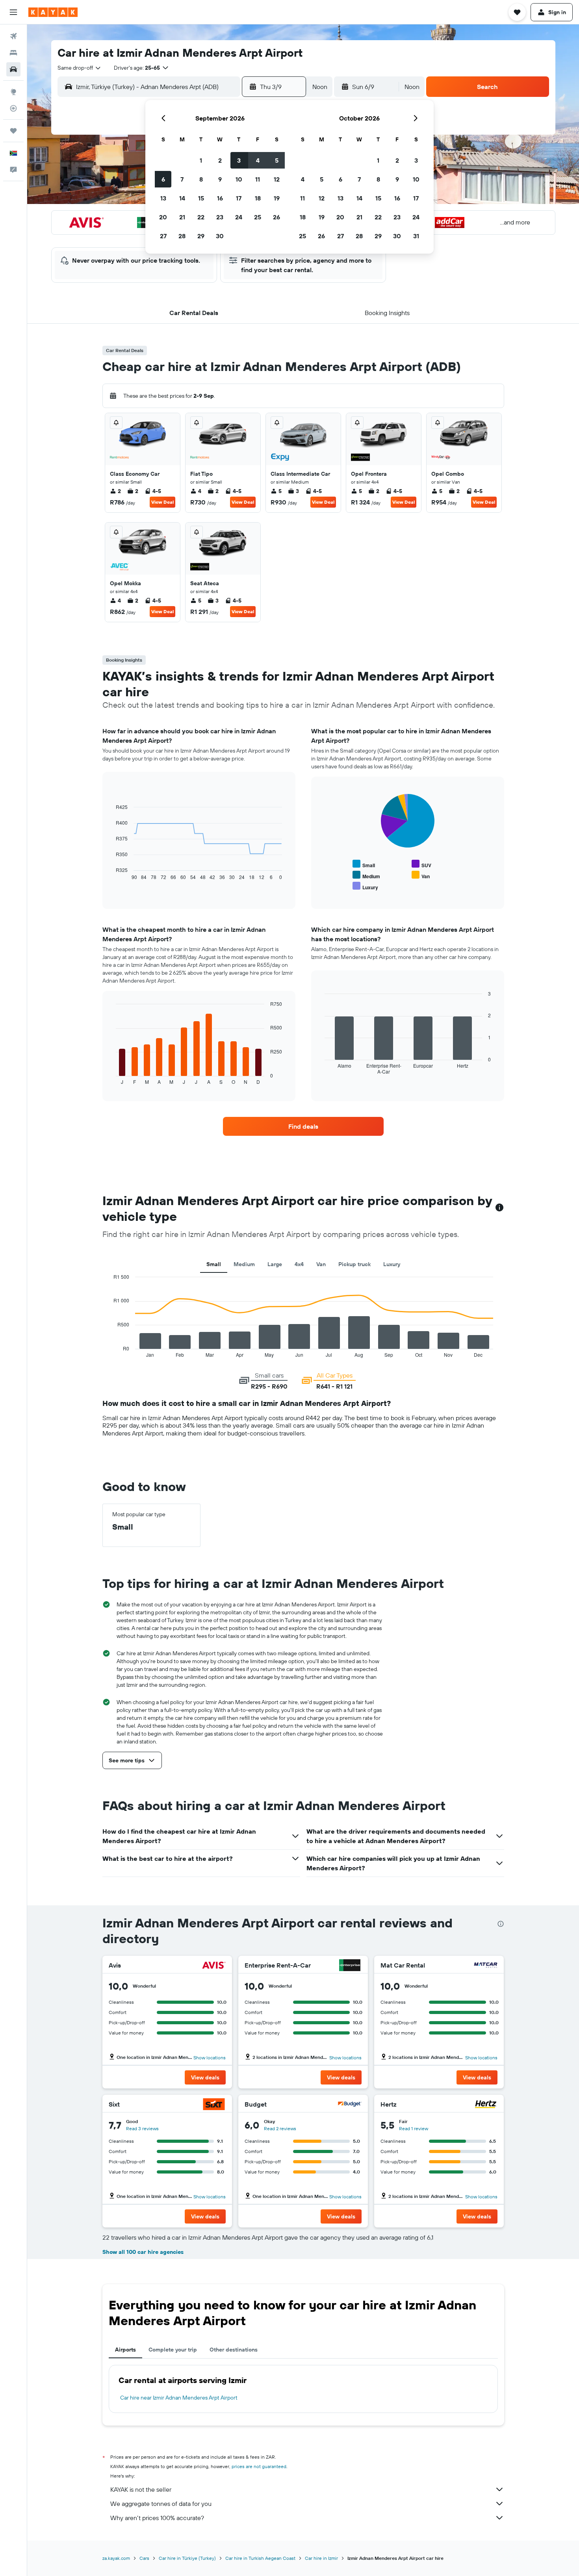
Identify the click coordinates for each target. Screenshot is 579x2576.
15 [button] (201, 198)
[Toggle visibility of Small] (364, 864)
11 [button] (258, 179)
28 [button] (182, 236)
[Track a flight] (13, 108)
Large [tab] (275, 1264)
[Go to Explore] (13, 92)
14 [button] (182, 198)
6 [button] (163, 179)
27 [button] (163, 236)
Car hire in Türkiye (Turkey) (187, 2558)
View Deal (162, 502)
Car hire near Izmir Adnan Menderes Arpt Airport (179, 2398)
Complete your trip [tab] (173, 2350)
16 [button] (220, 198)
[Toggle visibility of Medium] (366, 875)
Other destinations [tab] (234, 2350)
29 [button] (201, 236)
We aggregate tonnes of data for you (161, 2504)
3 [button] (239, 160)
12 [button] (277, 179)
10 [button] (239, 179)
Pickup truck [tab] (354, 1264)
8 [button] (201, 179)
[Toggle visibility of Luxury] (365, 886)
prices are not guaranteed (259, 2466)
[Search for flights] (13, 36)
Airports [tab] (125, 2350)
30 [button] (220, 236)
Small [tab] (214, 1264)
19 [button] (277, 198)
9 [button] (220, 179)
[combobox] (80, 68)
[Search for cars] (13, 69)
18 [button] (258, 198)
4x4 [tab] (299, 1264)
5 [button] (277, 160)
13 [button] (163, 198)
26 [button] (277, 217)
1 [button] (201, 160)
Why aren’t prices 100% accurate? (157, 2518)
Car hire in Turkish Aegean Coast (260, 2558)
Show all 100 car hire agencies (143, 2252)
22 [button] (201, 217)
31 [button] (416, 236)
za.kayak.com (116, 2558)
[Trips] (13, 131)
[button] (13, 12)
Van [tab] (321, 1264)
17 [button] (239, 198)
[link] (303, 1126)
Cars (144, 2558)
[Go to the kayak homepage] (53, 12)
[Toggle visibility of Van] (421, 875)
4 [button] (258, 160)
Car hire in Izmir (321, 2558)
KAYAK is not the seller (141, 2489)
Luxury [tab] (392, 1264)
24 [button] (239, 217)
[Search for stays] (13, 53)
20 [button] (163, 217)
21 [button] (182, 217)
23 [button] (220, 217)
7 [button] (182, 179)
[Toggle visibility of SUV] (421, 864)
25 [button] (258, 217)
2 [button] (220, 160)
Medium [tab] (244, 1264)
